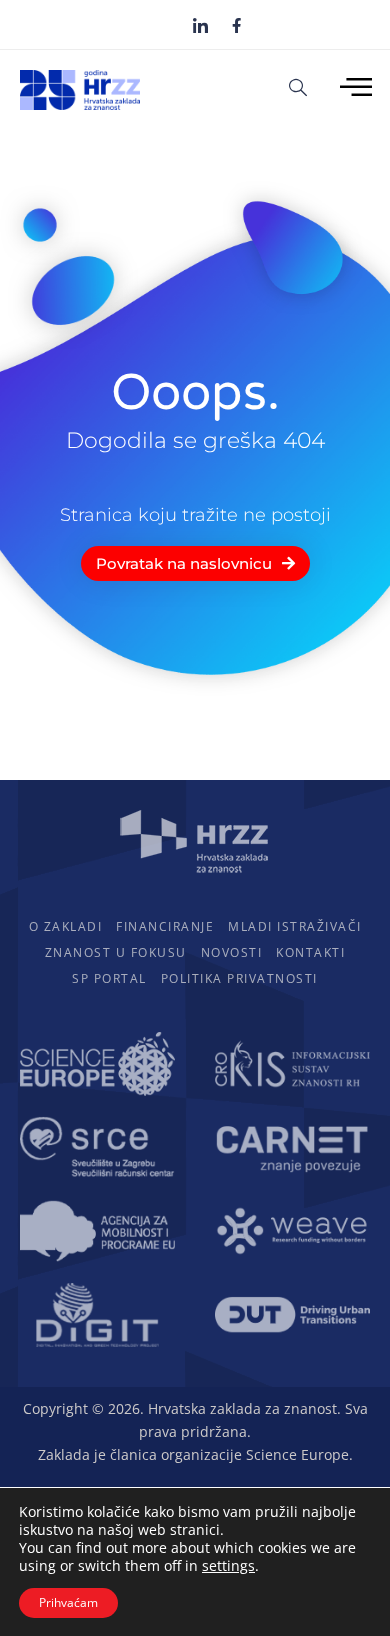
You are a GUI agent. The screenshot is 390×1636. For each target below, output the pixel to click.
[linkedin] (200, 25)
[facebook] (236, 24)
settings (228, 1566)
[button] (298, 86)
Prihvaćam (68, 1602)
